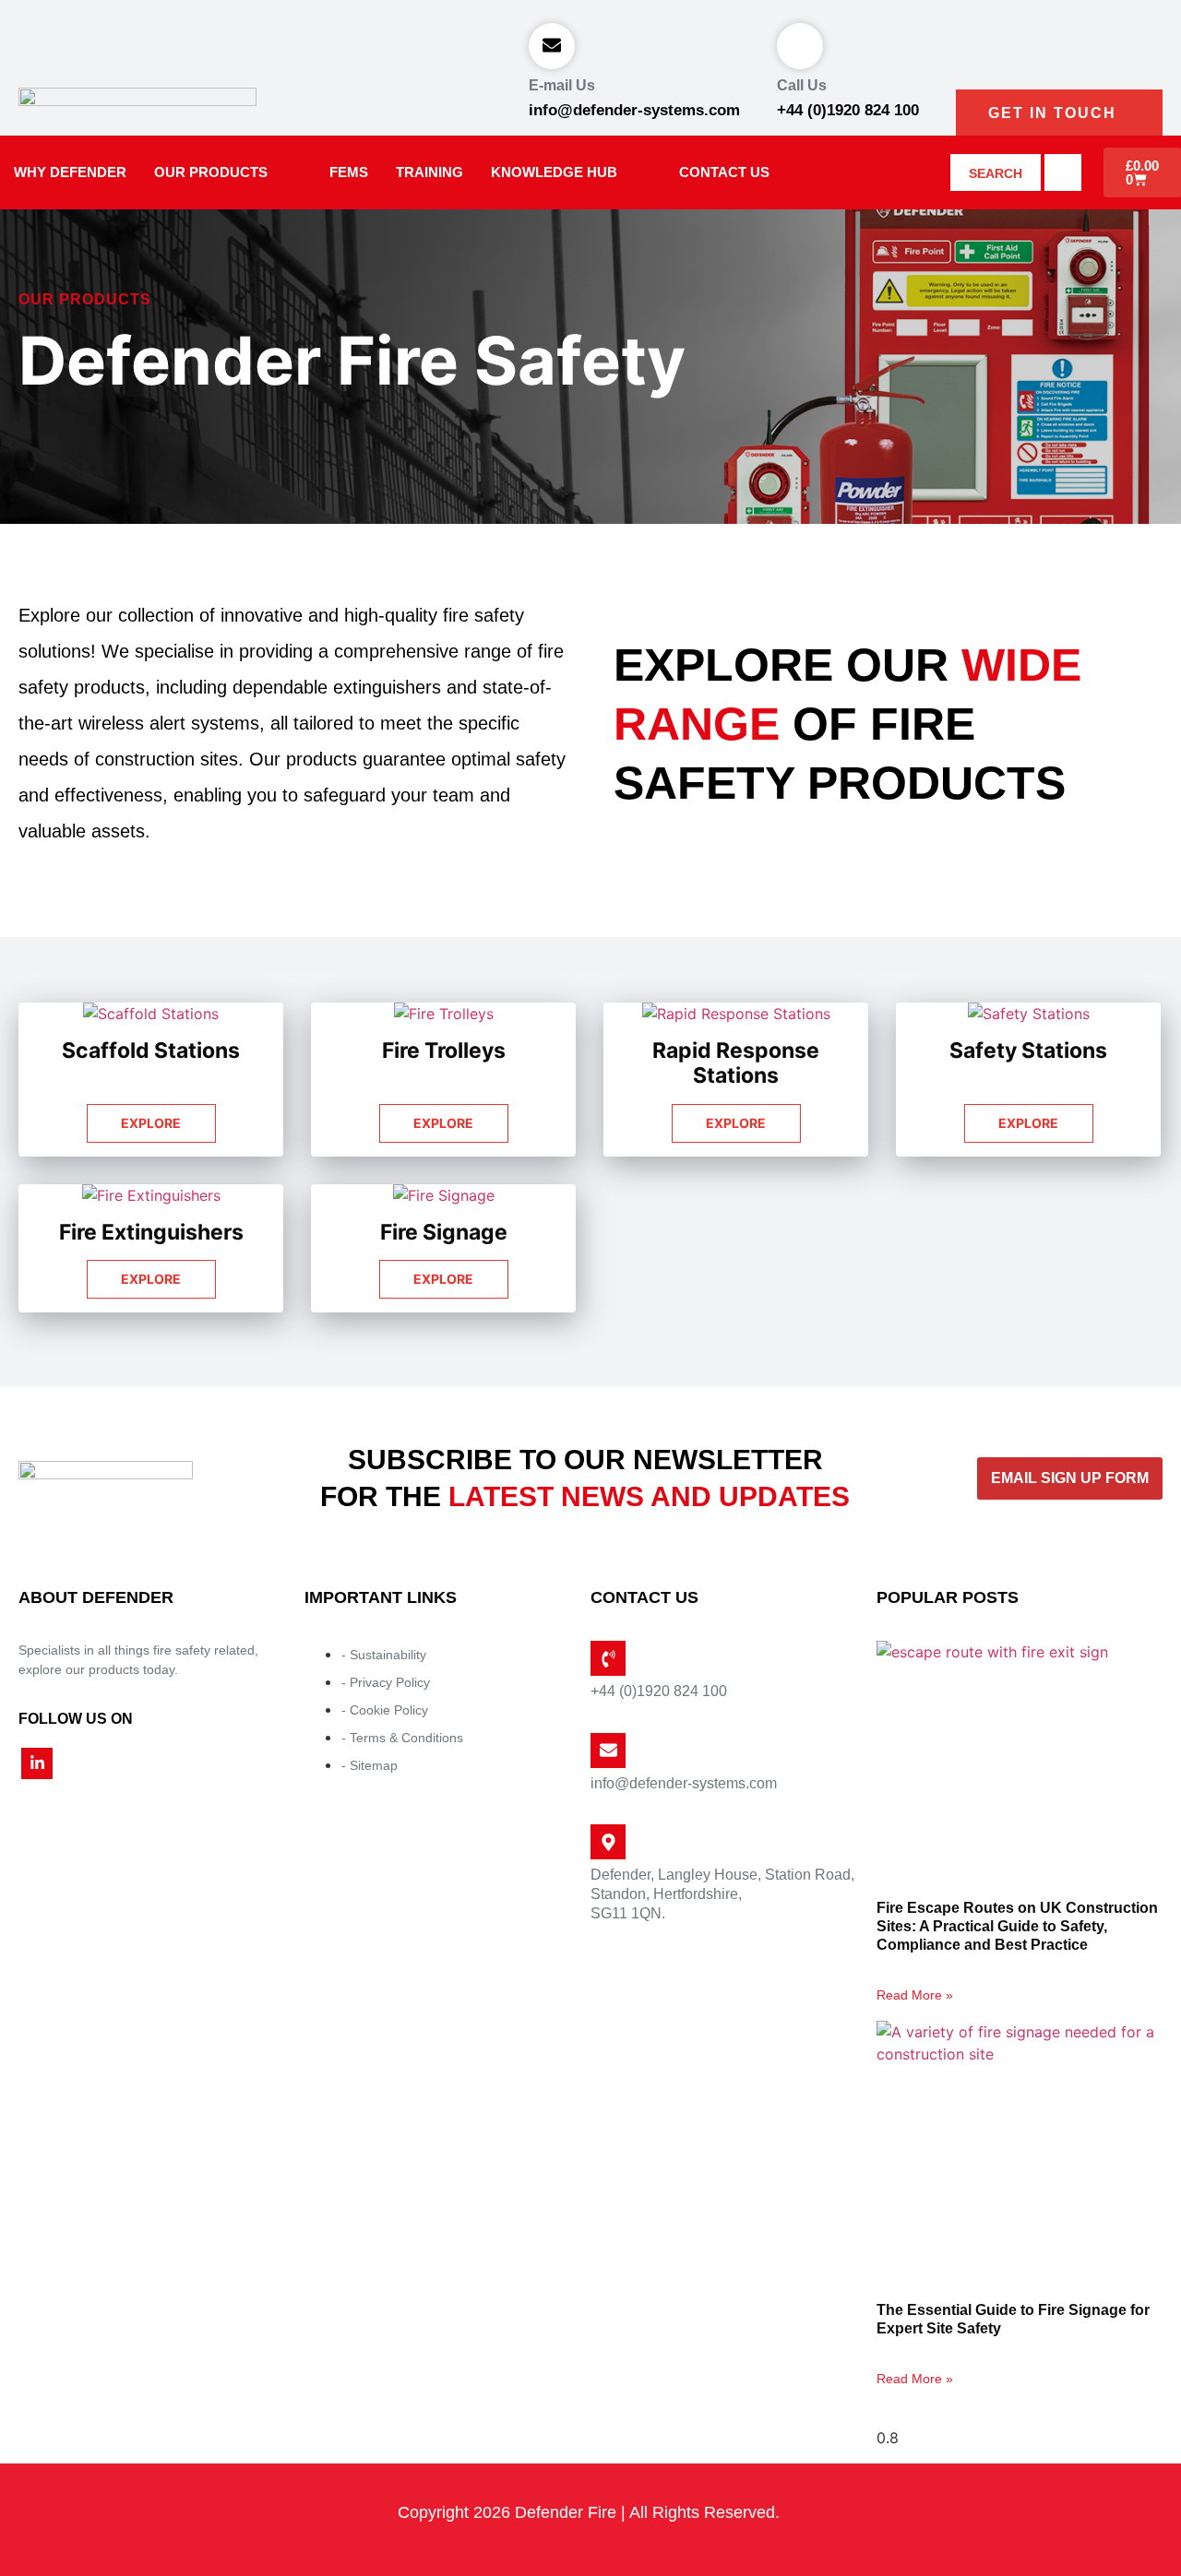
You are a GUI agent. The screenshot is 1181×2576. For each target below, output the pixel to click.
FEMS (349, 172)
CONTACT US (724, 172)
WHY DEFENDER (70, 172)
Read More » (915, 1995)
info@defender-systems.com (634, 110)
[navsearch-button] (1063, 172)
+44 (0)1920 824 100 (848, 110)
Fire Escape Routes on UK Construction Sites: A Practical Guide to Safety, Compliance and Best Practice (1017, 1926)
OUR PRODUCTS (211, 172)
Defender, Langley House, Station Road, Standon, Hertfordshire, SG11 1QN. (722, 1894)
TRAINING (429, 172)
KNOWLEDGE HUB (554, 172)
